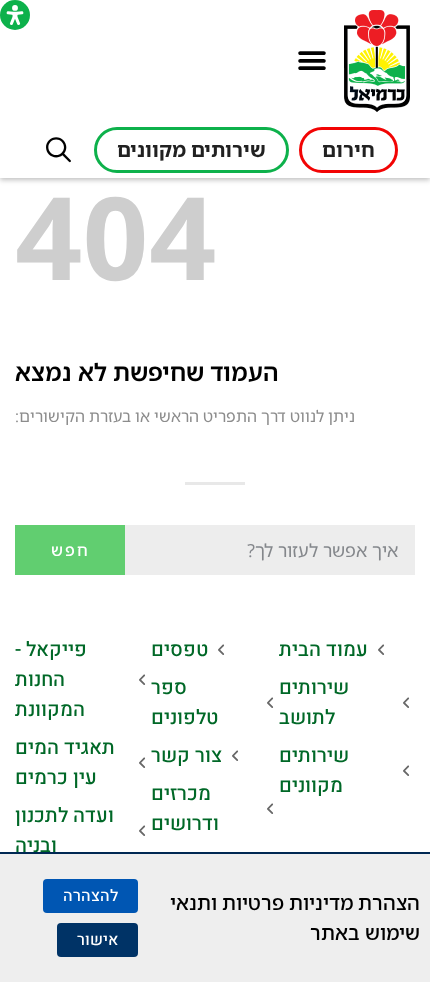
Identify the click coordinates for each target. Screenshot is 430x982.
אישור (97, 940)
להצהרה (90, 896)
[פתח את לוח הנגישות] (15, 15)
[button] (311, 61)
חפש (70, 550)
